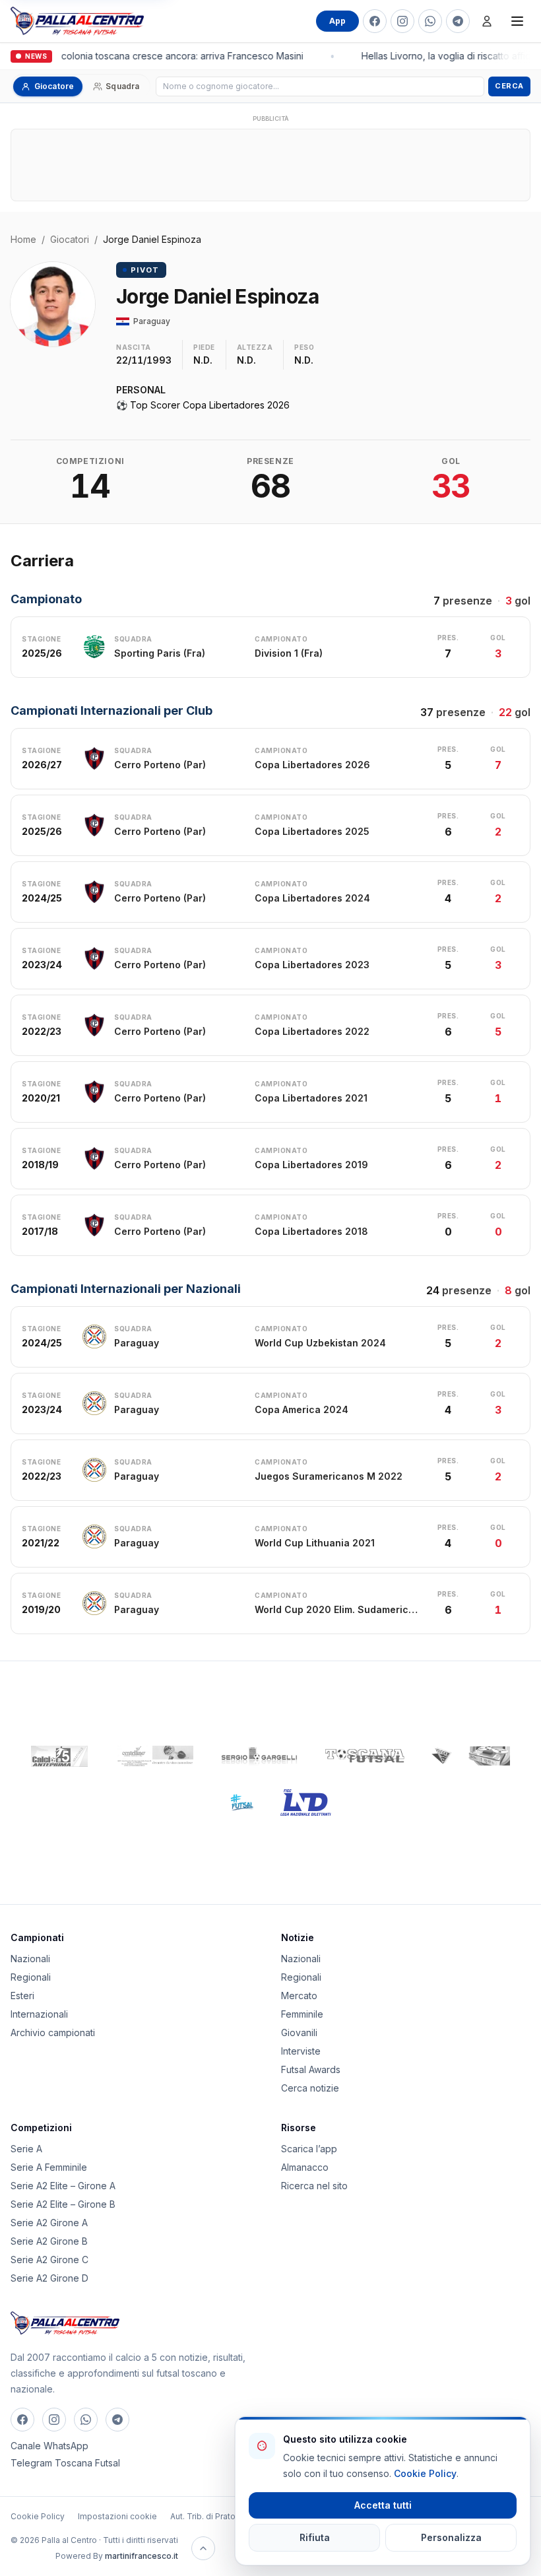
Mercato (299, 1996)
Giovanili (299, 2032)
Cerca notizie (310, 2088)
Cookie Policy (38, 2516)
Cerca (509, 86)
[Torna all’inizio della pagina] (203, 2548)
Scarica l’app (309, 2149)
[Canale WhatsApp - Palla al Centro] (430, 21)
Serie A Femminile (49, 2167)
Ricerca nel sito (314, 2186)
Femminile (302, 2014)
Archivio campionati (53, 2032)
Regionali (31, 1977)
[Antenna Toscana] (470, 1756)
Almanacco (305, 2167)
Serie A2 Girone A (49, 2223)
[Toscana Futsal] (365, 1756)
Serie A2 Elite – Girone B (63, 2204)
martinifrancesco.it (142, 2556)
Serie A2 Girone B (49, 2241)
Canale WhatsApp (49, 2446)
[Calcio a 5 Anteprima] (59, 1756)
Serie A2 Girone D (49, 2278)
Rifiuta (315, 2537)
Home (23, 239)
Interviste (301, 2051)
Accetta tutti (383, 2505)
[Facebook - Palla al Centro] (375, 21)
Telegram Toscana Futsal (65, 2463)
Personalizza (451, 2537)
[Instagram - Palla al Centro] (402, 21)
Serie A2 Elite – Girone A (63, 2186)
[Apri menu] (517, 21)
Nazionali (30, 1959)
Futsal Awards (311, 2069)
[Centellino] (154, 1756)
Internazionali (39, 2014)
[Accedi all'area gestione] (487, 21)
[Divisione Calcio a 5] (232, 1802)
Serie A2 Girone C (49, 2260)
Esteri (22, 1996)
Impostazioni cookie (117, 2516)
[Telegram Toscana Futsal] (458, 21)
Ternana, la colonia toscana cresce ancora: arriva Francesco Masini (153, 56)
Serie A (26, 2149)
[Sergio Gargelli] (259, 1756)
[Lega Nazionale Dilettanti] (306, 1802)
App (337, 21)
